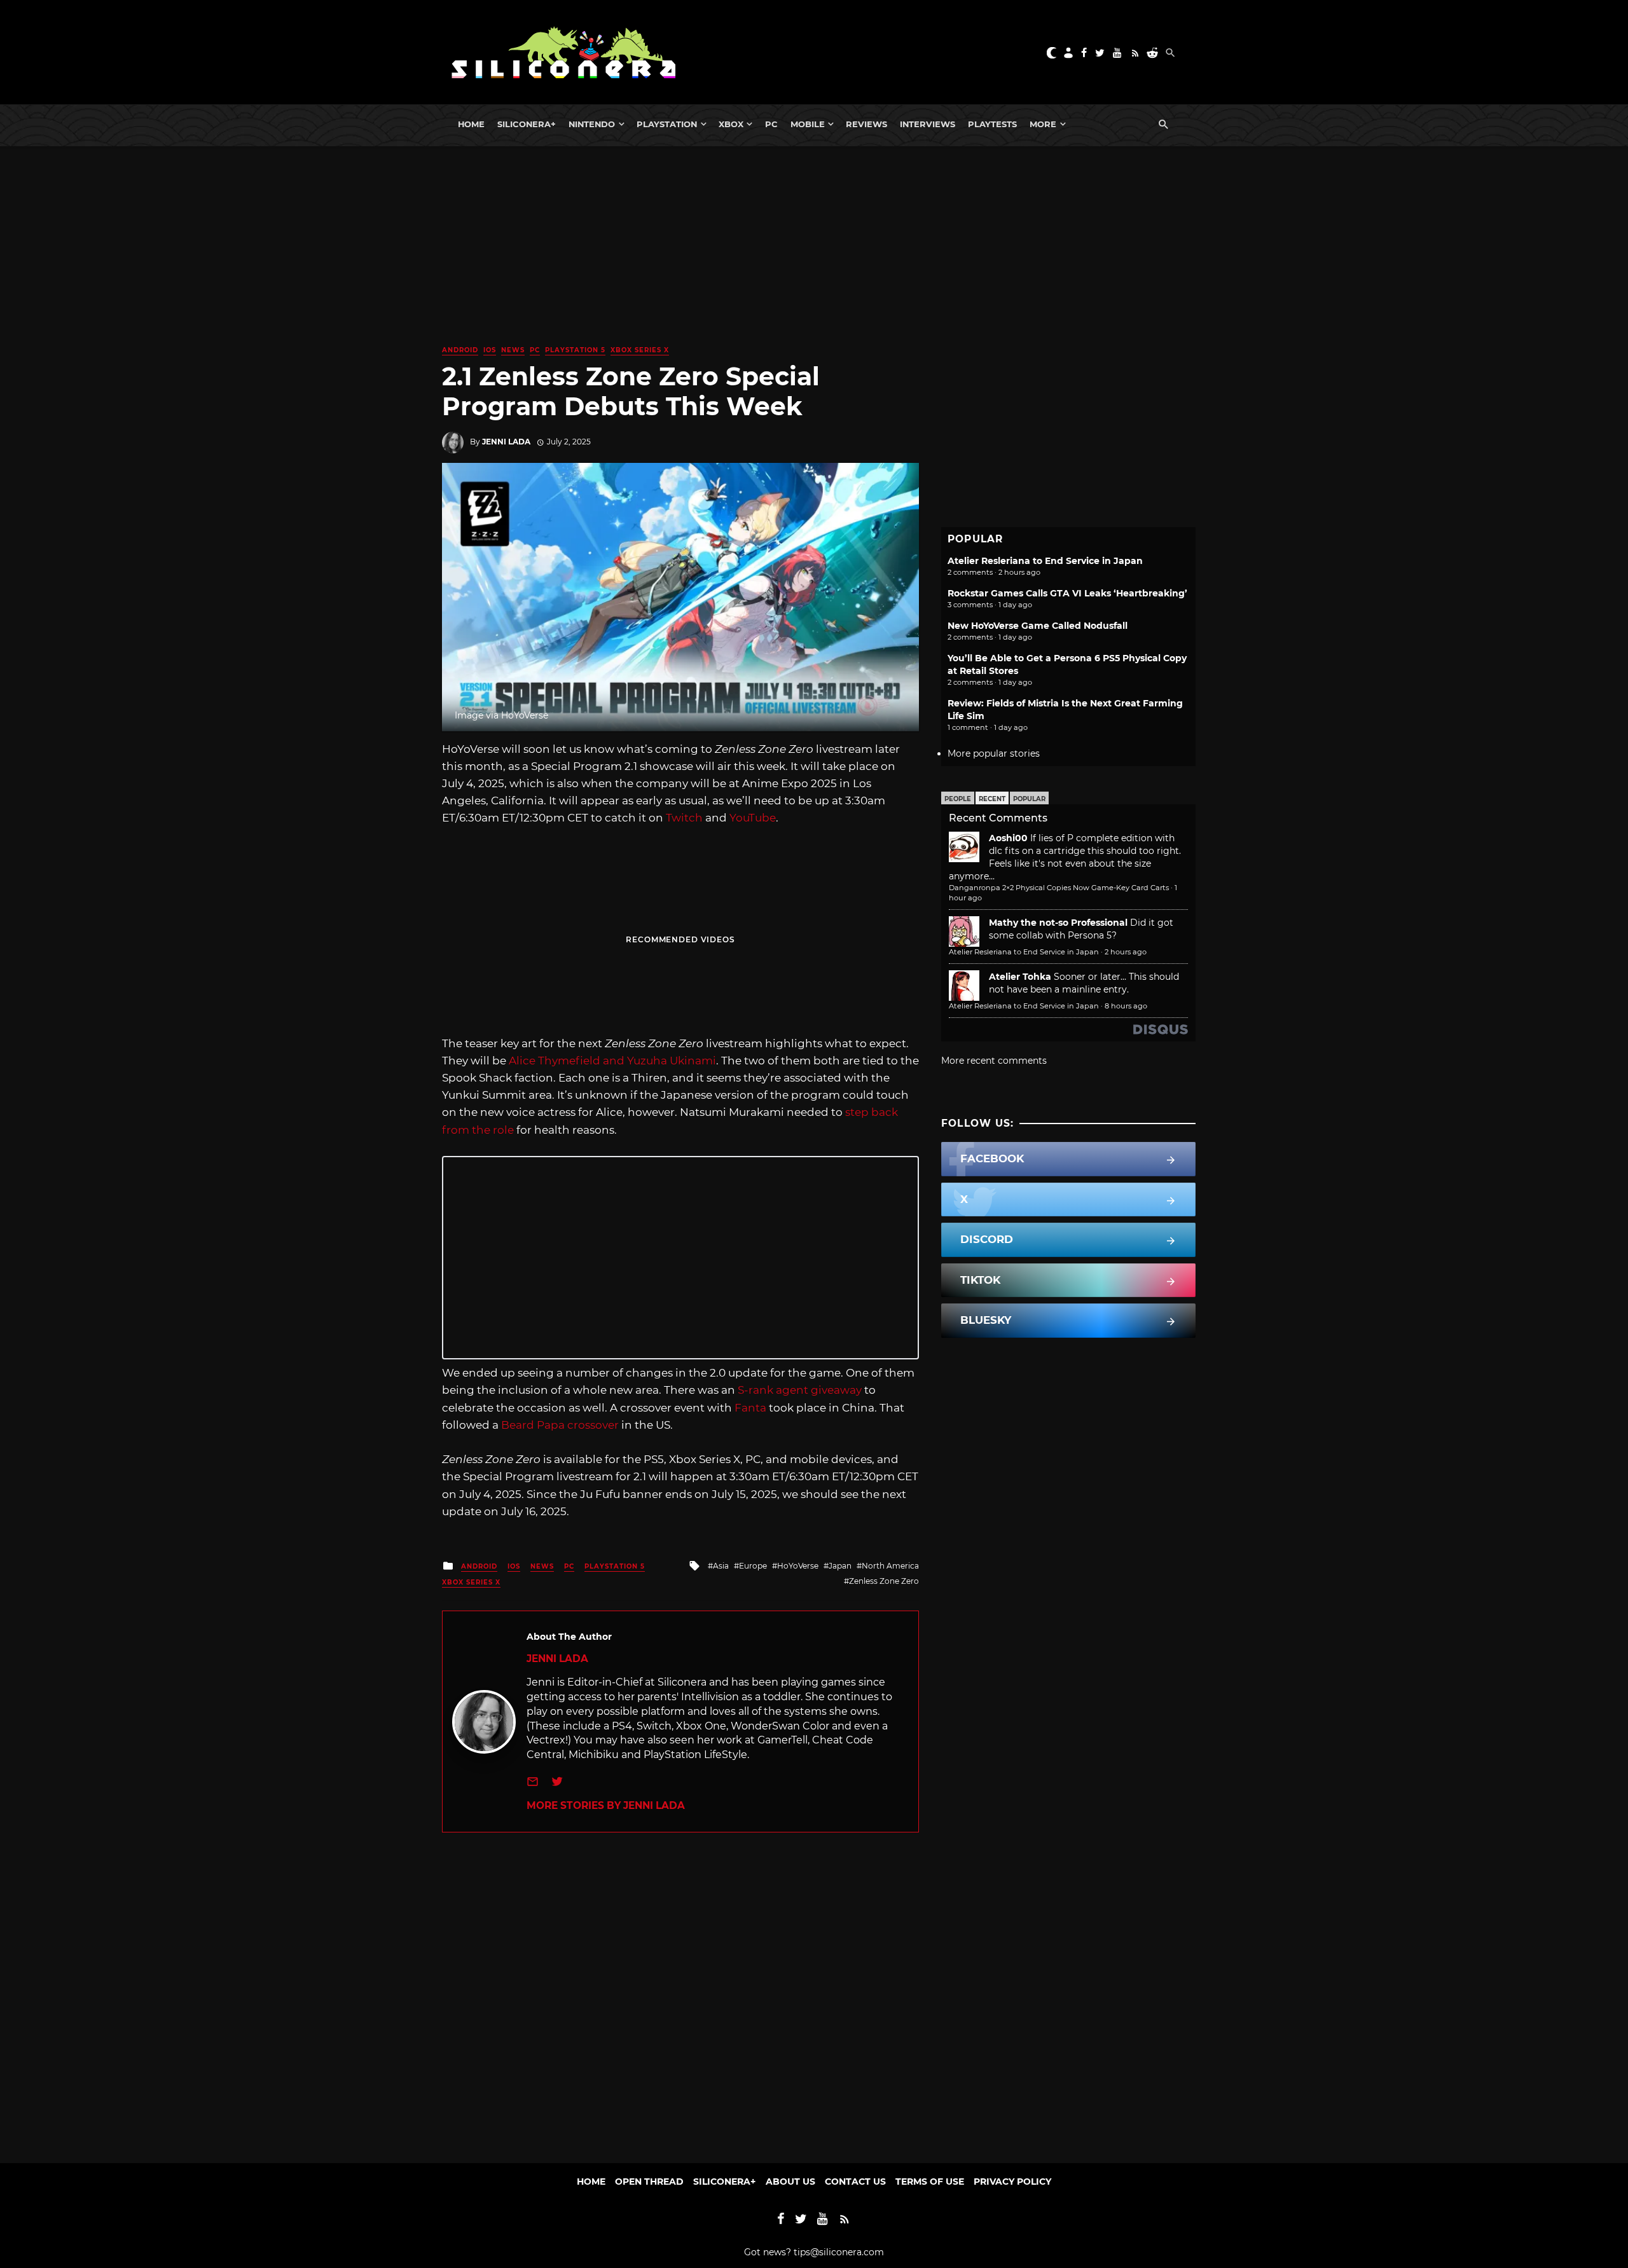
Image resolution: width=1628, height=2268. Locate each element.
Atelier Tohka (1020, 977)
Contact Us (855, 2182)
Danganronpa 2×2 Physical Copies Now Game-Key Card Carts (1059, 888)
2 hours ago (1126, 952)
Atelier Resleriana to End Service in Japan (1045, 561)
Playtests (992, 124)
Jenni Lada (506, 442)
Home (471, 124)
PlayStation (667, 124)
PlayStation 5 (575, 350)
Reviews (866, 124)
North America (890, 1566)
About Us (790, 2182)
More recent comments (994, 1061)
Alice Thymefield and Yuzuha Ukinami (612, 1061)
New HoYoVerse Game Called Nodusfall (1038, 626)
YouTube (753, 818)
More (1043, 124)
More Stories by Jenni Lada (606, 1805)
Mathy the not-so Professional (1058, 923)
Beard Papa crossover (560, 1425)
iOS (490, 350)
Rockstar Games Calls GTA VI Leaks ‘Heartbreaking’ (1067, 593)
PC (771, 124)
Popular (1029, 799)
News (513, 350)
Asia (721, 1566)
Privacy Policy (1012, 2182)
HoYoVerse (798, 1566)
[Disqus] (680, 1991)
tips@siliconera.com (839, 2252)
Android (460, 350)
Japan (840, 1566)
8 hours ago (1126, 1006)
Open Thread (649, 2182)
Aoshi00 (1008, 838)
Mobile (808, 124)
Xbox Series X (640, 350)
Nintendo (592, 124)
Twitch (684, 818)
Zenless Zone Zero (884, 1581)
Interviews (928, 124)
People (958, 799)
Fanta (750, 1408)
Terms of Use (930, 2182)
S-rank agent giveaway (800, 1390)
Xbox (731, 124)
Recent (992, 799)
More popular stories (994, 753)
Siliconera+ (527, 124)
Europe (753, 1566)
